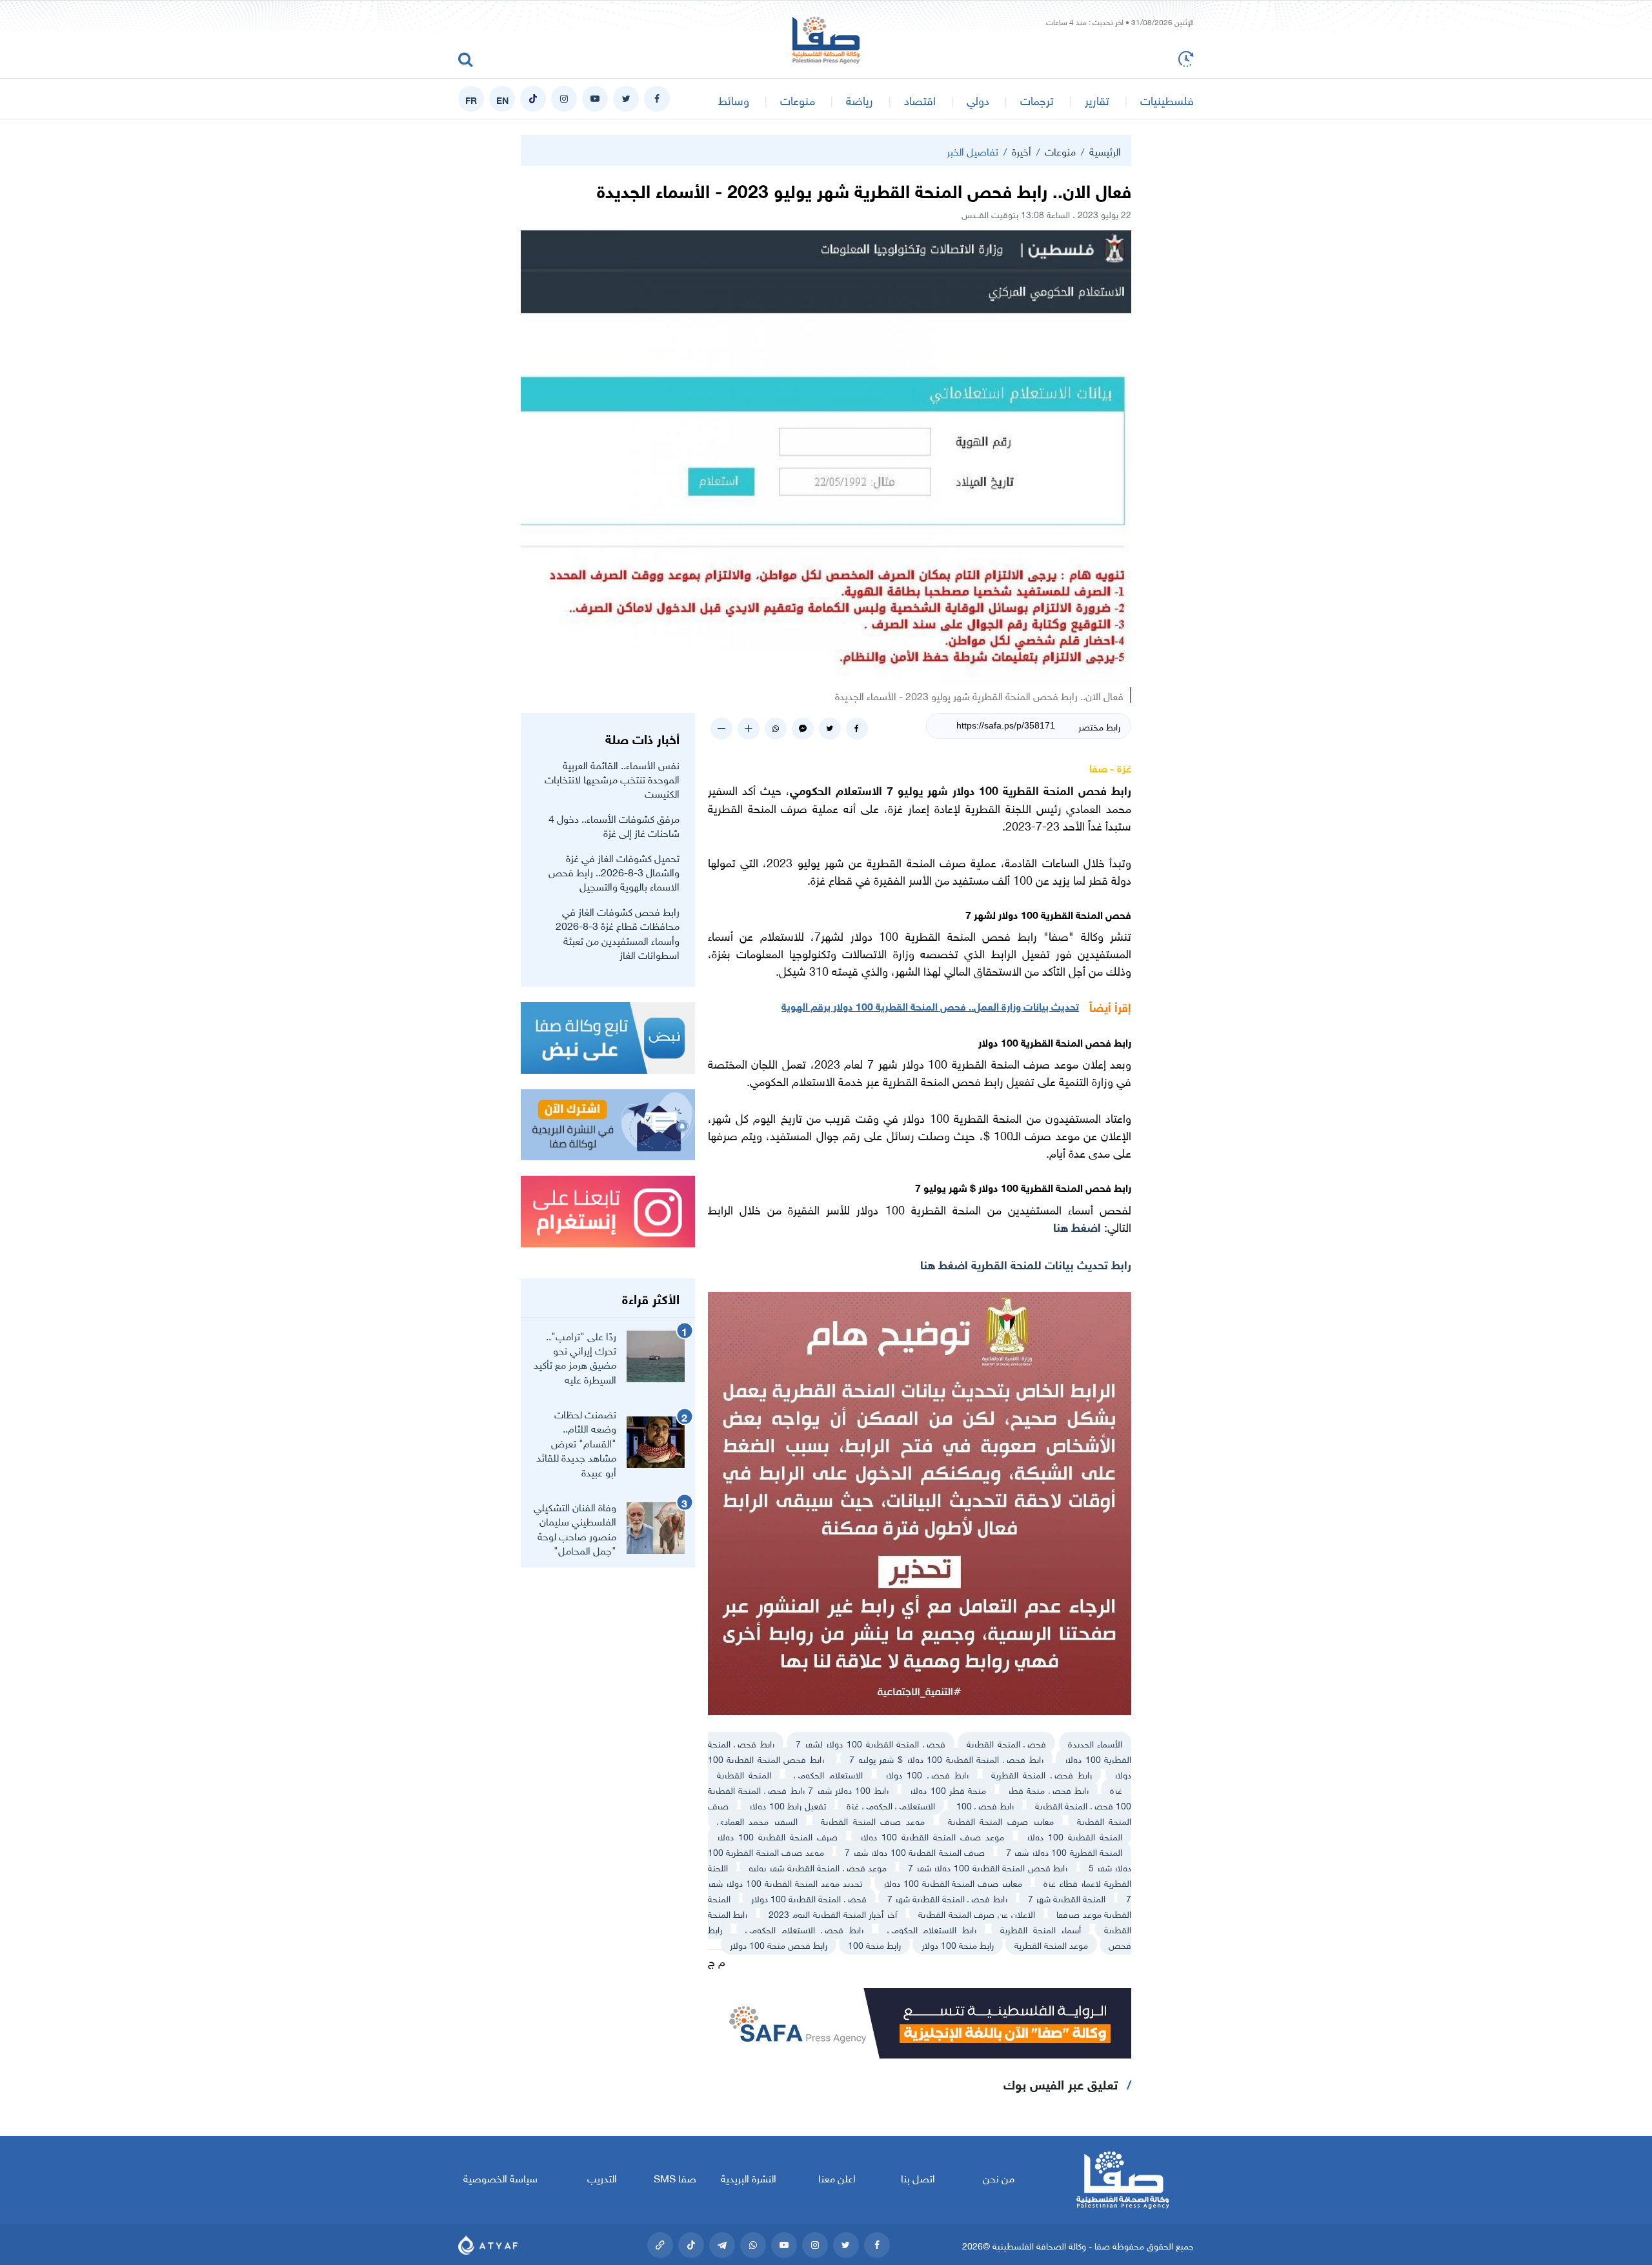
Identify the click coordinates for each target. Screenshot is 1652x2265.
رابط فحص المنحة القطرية (1042, 1774)
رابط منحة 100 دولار (958, 1944)
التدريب (602, 2177)
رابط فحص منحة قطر (1048, 1789)
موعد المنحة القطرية (1051, 1944)
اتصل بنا (918, 2177)
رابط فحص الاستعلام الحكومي (804, 1928)
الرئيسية (1105, 150)
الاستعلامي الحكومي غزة (891, 1805)
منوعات (798, 99)
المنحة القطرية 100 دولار (1074, 1836)
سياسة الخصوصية (500, 2177)
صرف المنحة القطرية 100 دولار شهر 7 (915, 1851)
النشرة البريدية (748, 2177)
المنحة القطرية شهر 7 (1067, 1898)
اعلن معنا (837, 2177)
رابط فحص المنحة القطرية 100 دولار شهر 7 (988, 1867)
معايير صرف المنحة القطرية (1001, 1820)
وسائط (734, 99)
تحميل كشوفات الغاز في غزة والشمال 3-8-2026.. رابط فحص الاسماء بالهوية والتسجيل (614, 871)
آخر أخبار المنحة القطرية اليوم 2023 (833, 1913)
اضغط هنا (1079, 1226)
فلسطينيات (1167, 99)
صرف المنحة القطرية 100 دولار (777, 1836)
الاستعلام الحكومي (828, 1774)
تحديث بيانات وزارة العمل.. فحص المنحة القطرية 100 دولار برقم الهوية (930, 1005)
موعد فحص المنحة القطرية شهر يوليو (818, 1867)
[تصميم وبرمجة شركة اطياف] (488, 2245)
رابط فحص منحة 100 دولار (779, 1944)
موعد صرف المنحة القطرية (873, 1820)
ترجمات (1037, 99)
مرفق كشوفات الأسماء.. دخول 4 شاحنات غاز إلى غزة (614, 825)
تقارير (1097, 99)
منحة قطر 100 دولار (948, 1789)
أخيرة (1022, 150)
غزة (1116, 1789)
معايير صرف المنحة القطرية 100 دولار (953, 1882)
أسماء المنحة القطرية (1041, 1928)
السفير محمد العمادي (757, 1820)
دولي (978, 99)
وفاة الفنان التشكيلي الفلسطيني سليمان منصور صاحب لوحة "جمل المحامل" (575, 1528)
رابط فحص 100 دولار (927, 1774)
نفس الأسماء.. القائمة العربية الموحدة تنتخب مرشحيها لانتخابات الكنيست (612, 779)
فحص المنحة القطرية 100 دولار (809, 1898)
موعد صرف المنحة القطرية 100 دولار (932, 1836)
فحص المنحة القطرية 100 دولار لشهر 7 (870, 1743)
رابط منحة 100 (874, 1944)
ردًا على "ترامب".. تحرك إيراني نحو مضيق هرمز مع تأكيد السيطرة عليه (575, 1357)
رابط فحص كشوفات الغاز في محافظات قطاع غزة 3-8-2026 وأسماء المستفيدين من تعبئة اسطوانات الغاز (618, 932)
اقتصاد (920, 99)
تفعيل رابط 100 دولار (787, 1805)
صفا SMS (675, 2177)
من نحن (999, 2177)
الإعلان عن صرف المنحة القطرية (977, 1913)
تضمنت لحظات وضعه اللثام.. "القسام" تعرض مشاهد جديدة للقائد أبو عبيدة (576, 1442)
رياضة (860, 99)
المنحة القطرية (744, 1774)
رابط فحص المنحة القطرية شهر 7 (947, 1898)
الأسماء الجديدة (1095, 1743)
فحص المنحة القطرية (1006, 1743)
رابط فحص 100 (985, 1805)
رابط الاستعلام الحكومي (932, 1928)
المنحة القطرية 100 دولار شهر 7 (1064, 1851)
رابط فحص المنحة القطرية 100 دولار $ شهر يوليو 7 (946, 1758)
